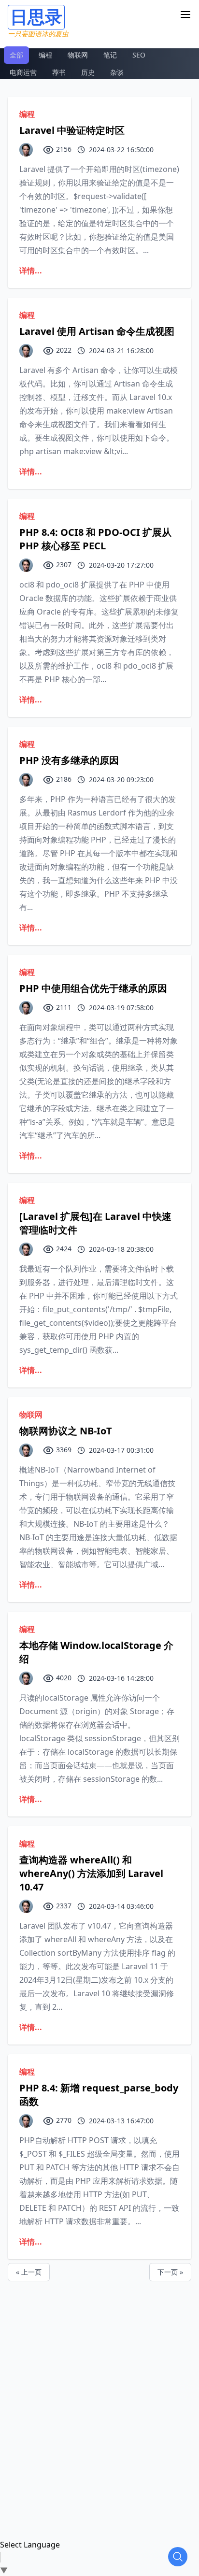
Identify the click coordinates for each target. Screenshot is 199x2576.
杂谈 (117, 72)
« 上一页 (29, 2272)
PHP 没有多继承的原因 (69, 760)
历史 (88, 72)
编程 (45, 55)
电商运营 (23, 72)
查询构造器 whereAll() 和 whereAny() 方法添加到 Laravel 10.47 (91, 1873)
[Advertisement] (99, 2381)
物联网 (78, 55)
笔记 (110, 55)
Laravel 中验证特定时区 (72, 130)
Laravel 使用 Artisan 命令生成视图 (97, 331)
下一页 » (170, 2272)
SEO (139, 55)
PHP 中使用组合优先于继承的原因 (93, 988)
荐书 (59, 72)
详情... (31, 271)
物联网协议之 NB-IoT (66, 1431)
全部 (16, 55)
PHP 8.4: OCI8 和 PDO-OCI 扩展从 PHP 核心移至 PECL (95, 539)
